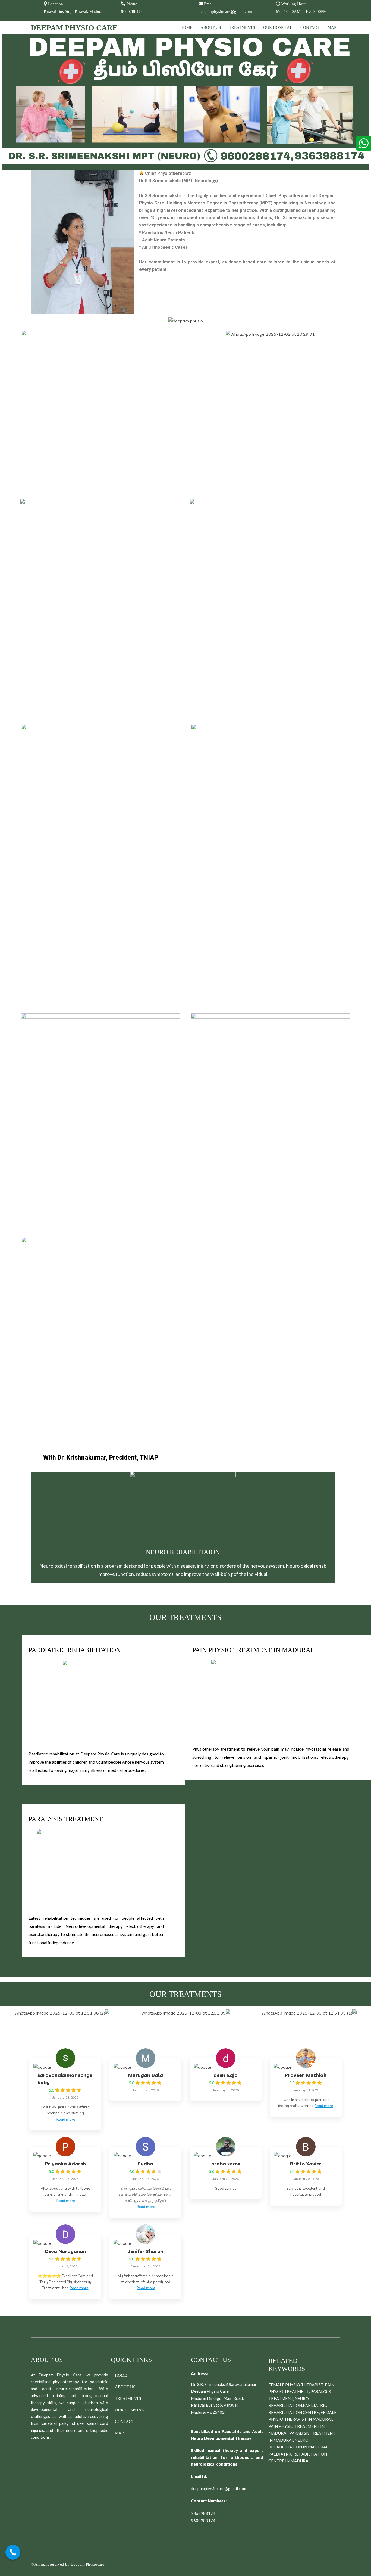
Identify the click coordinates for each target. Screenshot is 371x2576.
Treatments (242, 27)
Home (186, 27)
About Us (211, 27)
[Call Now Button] (13, 2552)
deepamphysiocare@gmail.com (218, 2488)
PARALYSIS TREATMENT (66, 1819)
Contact (310, 27)
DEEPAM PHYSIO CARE (74, 28)
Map (332, 27)
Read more (66, 2119)
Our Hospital (278, 27)
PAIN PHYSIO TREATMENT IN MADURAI (252, 1650)
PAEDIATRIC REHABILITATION (75, 1650)
